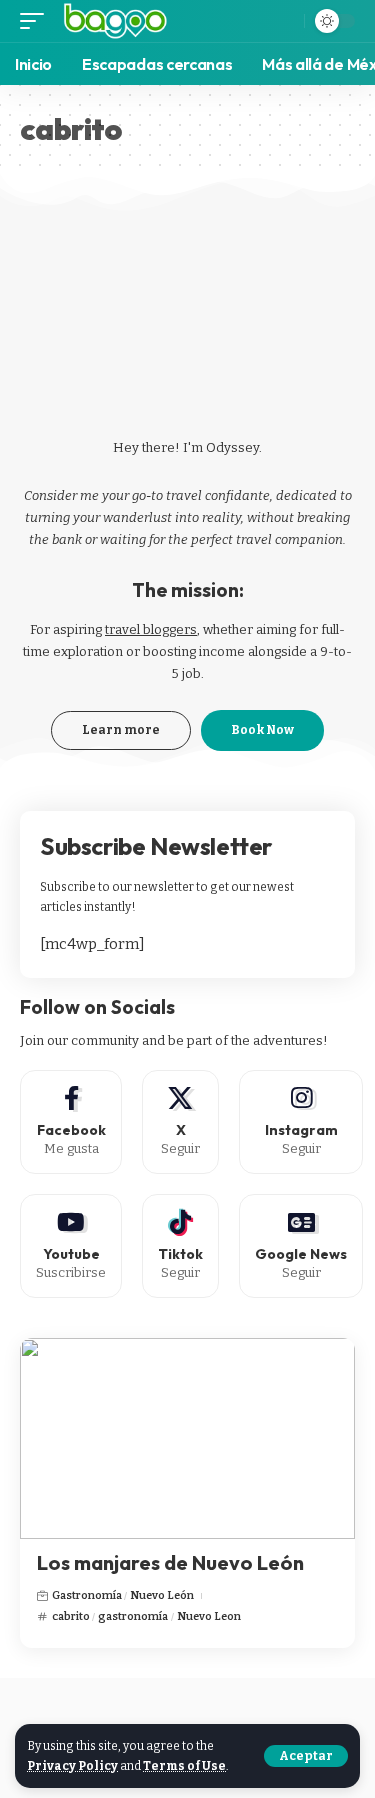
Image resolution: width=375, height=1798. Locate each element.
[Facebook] (71, 1122)
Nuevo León (162, 1595)
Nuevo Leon (209, 1616)
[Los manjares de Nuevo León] (187, 1438)
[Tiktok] (180, 1246)
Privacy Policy (72, 1766)
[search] (283, 21)
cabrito (71, 1616)
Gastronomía (87, 1595)
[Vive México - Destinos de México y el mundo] (115, 21)
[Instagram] (301, 1122)
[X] (180, 1122)
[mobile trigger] (37, 21)
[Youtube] (71, 1246)
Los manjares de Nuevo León (170, 1562)
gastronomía (133, 1616)
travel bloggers (151, 629)
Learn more (121, 730)
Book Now (262, 730)
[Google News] (301, 1246)
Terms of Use (184, 1766)
